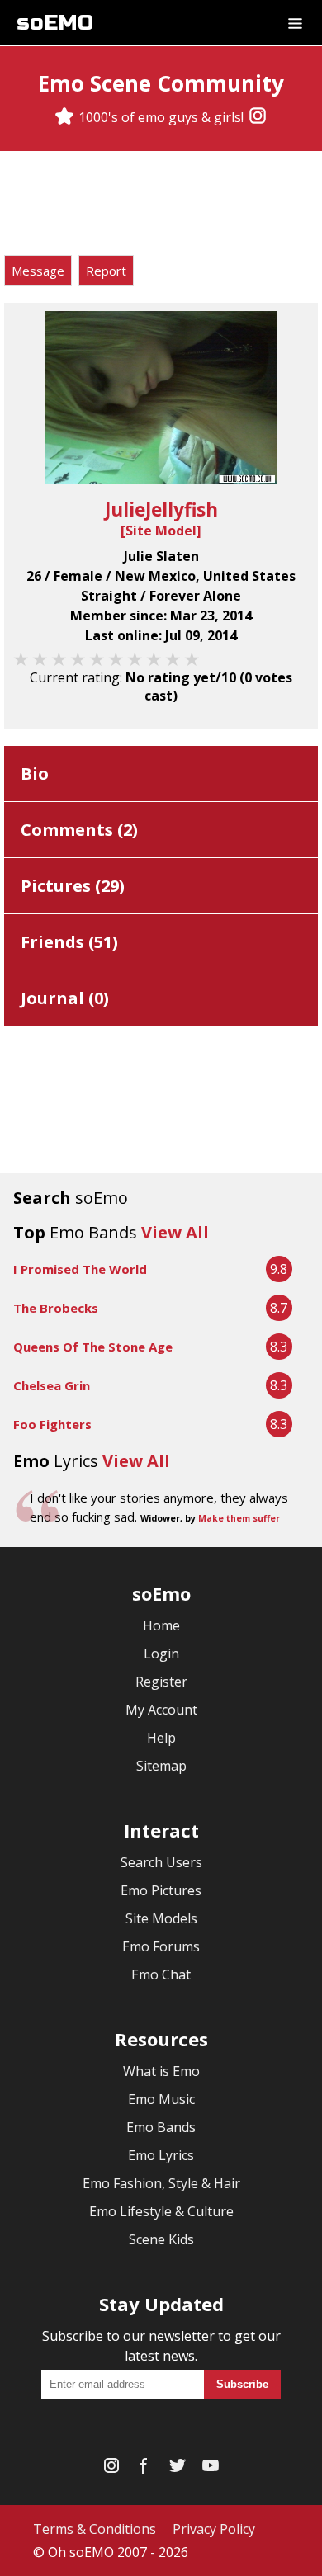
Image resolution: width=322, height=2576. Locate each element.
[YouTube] (211, 2469)
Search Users (161, 1862)
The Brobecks (56, 1308)
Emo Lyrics (161, 2155)
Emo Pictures (161, 1890)
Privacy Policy (214, 2529)
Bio (35, 774)
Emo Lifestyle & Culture (161, 2211)
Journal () (65, 998)
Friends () (69, 942)
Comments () (79, 830)
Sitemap (161, 1766)
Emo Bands (161, 2127)
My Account (161, 1710)
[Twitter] (178, 2469)
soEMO (55, 23)
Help (161, 1738)
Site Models (161, 1918)
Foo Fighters (52, 1424)
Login (161, 1654)
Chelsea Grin (52, 1385)
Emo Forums (161, 1946)
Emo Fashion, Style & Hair (161, 2183)
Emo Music (161, 2099)
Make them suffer (239, 1518)
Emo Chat (161, 1974)
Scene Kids (161, 2239)
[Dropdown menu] (295, 22)
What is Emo (161, 2071)
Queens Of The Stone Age (93, 1347)
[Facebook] (144, 2469)
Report (106, 271)
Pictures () (73, 886)
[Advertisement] (161, 205)
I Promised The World (80, 1269)
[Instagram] (258, 117)
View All (175, 1232)
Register (161, 1682)
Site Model (161, 531)
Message (38, 271)
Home (161, 1625)
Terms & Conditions (95, 2529)
